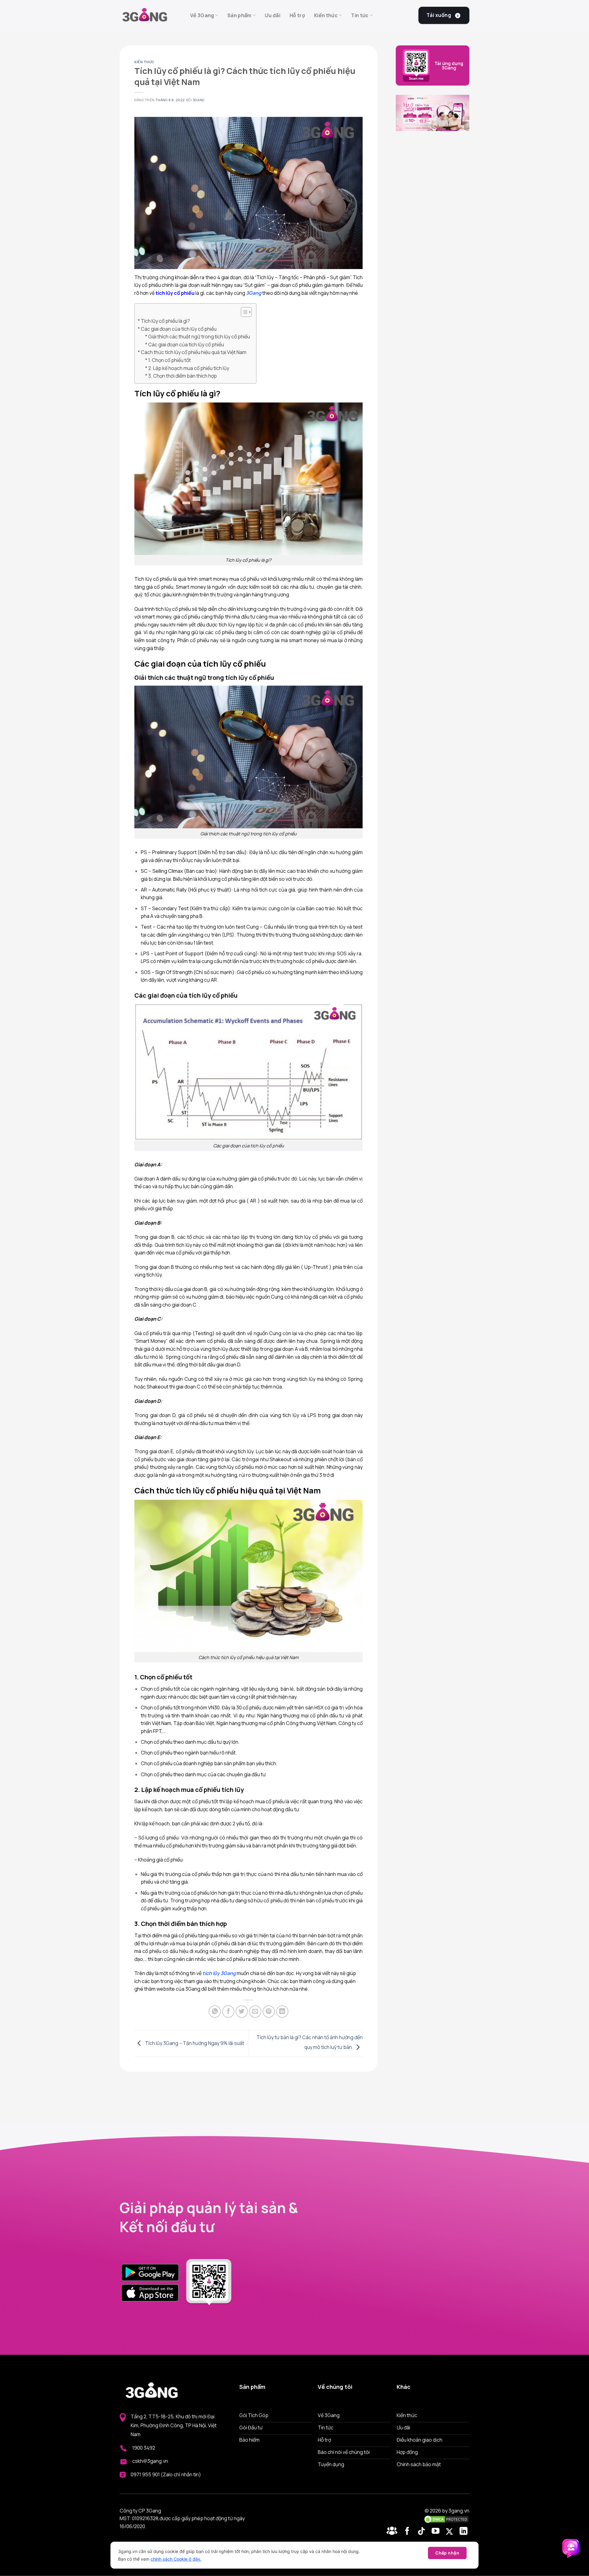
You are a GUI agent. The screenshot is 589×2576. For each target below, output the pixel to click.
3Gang (199, 100)
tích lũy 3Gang (219, 1973)
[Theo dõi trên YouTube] (437, 2532)
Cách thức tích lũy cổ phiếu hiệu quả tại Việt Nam (194, 352)
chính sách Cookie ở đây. (176, 2559)
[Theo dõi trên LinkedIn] (464, 2532)
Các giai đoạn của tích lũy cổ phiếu (179, 329)
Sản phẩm (239, 15)
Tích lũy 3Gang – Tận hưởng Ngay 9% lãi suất (194, 2043)
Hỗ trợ (297, 15)
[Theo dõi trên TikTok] (423, 2532)
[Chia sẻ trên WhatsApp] (215, 2012)
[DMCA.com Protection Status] (446, 2519)
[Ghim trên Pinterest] (269, 2012)
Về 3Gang (202, 15)
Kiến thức (326, 15)
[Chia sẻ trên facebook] (228, 2012)
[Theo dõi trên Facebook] (393, 2532)
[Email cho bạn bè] (255, 2012)
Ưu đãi (273, 15)
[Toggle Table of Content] (243, 312)
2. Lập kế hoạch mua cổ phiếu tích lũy (189, 368)
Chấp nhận (447, 2553)
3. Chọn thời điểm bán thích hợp (183, 376)
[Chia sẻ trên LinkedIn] (282, 2012)
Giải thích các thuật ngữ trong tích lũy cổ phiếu (199, 337)
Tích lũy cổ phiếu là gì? (165, 321)
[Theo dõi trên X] (450, 2532)
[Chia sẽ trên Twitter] (242, 2012)
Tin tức (360, 15)
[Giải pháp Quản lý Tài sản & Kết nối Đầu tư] (150, 15)
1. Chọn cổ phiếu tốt (169, 360)
